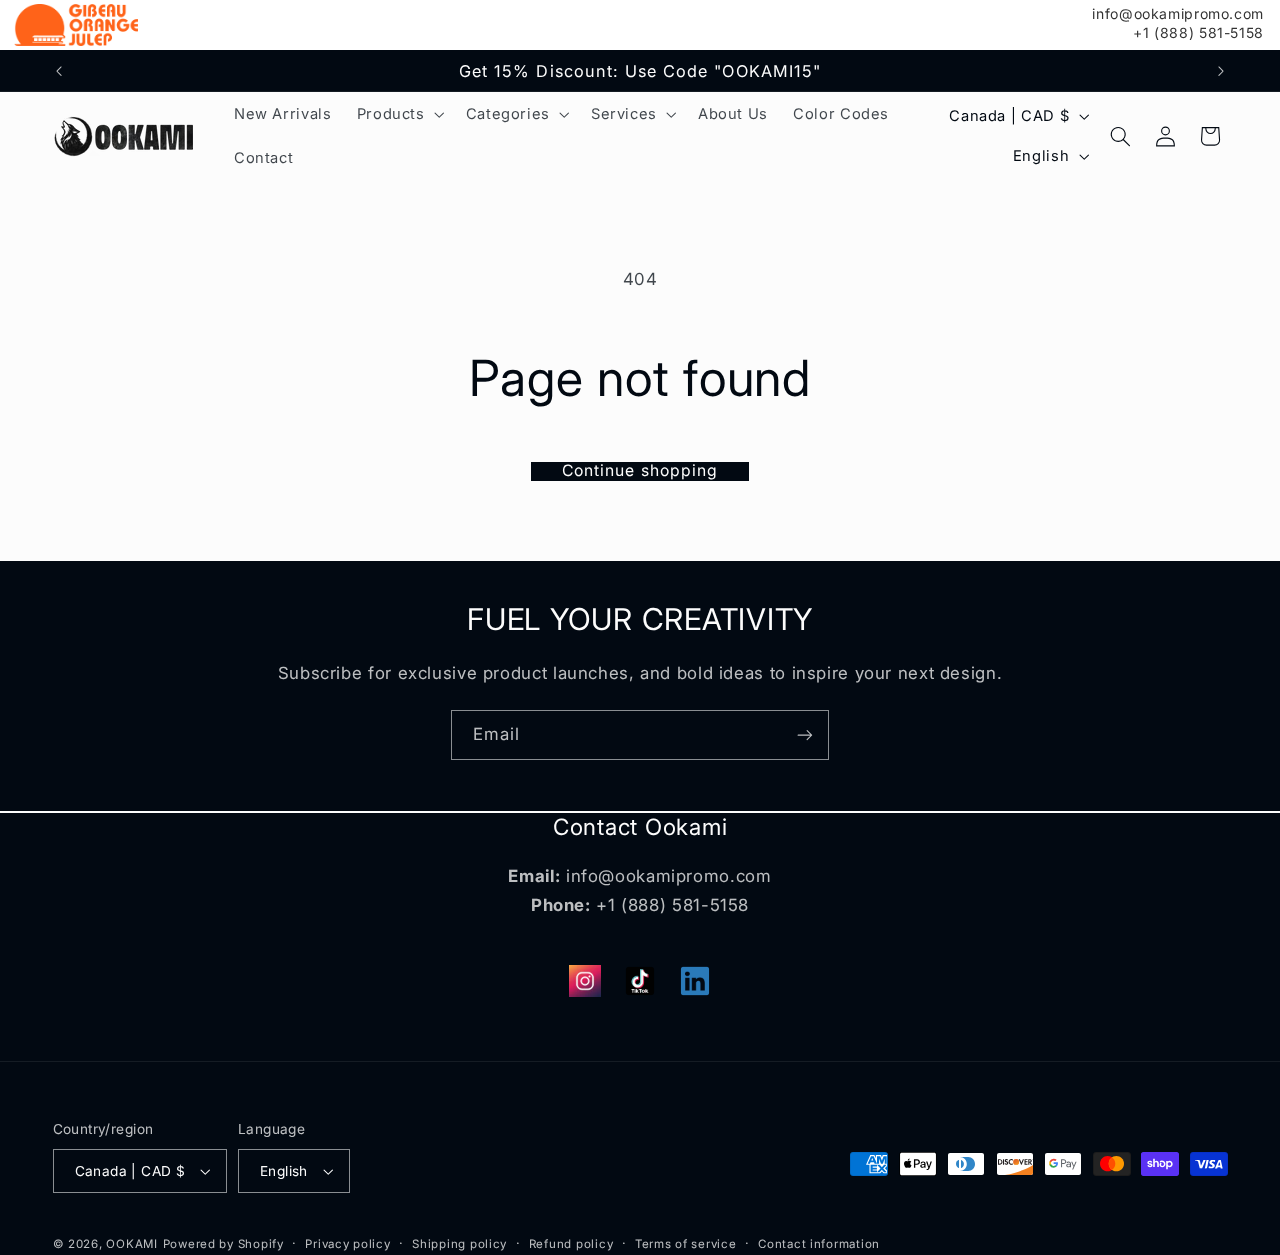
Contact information (819, 1244)
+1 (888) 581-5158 (1198, 33)
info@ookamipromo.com (1178, 14)
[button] (398, 114)
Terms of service (686, 1244)
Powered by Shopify (223, 1244)
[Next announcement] (1221, 71)
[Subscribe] (805, 734)
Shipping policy (459, 1244)
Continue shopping (640, 471)
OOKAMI (131, 1244)
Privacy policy (347, 1244)
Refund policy (571, 1244)
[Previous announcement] (59, 71)
